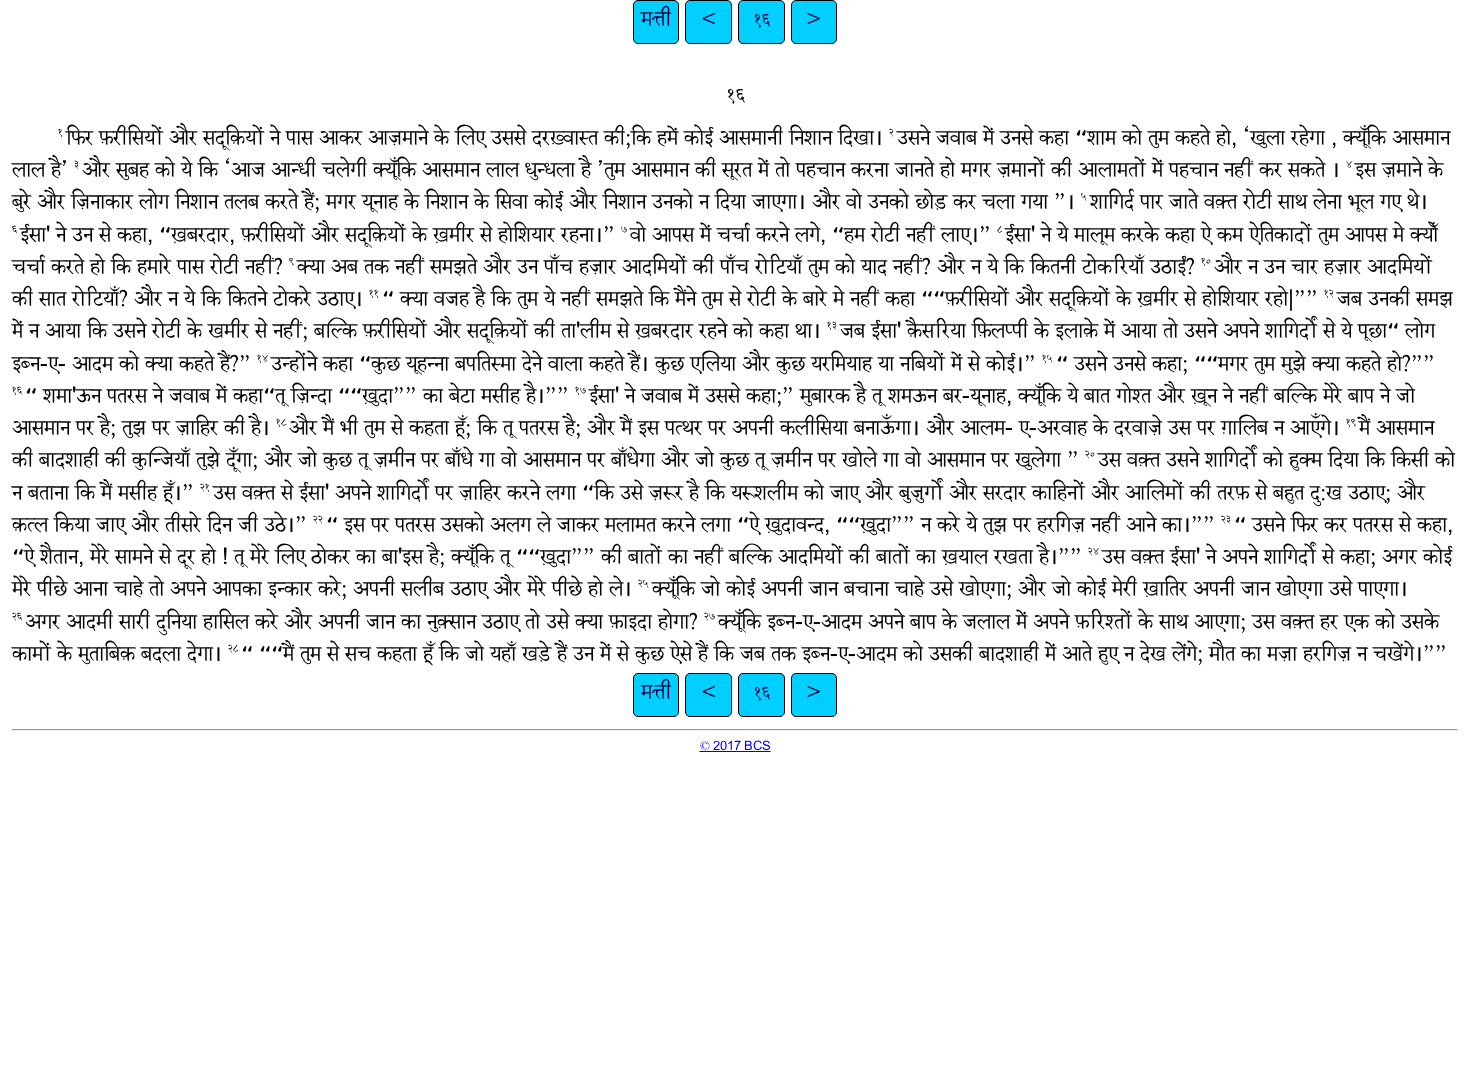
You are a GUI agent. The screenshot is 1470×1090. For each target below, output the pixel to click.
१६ (761, 21)
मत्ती (656, 21)
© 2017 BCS (735, 747)
